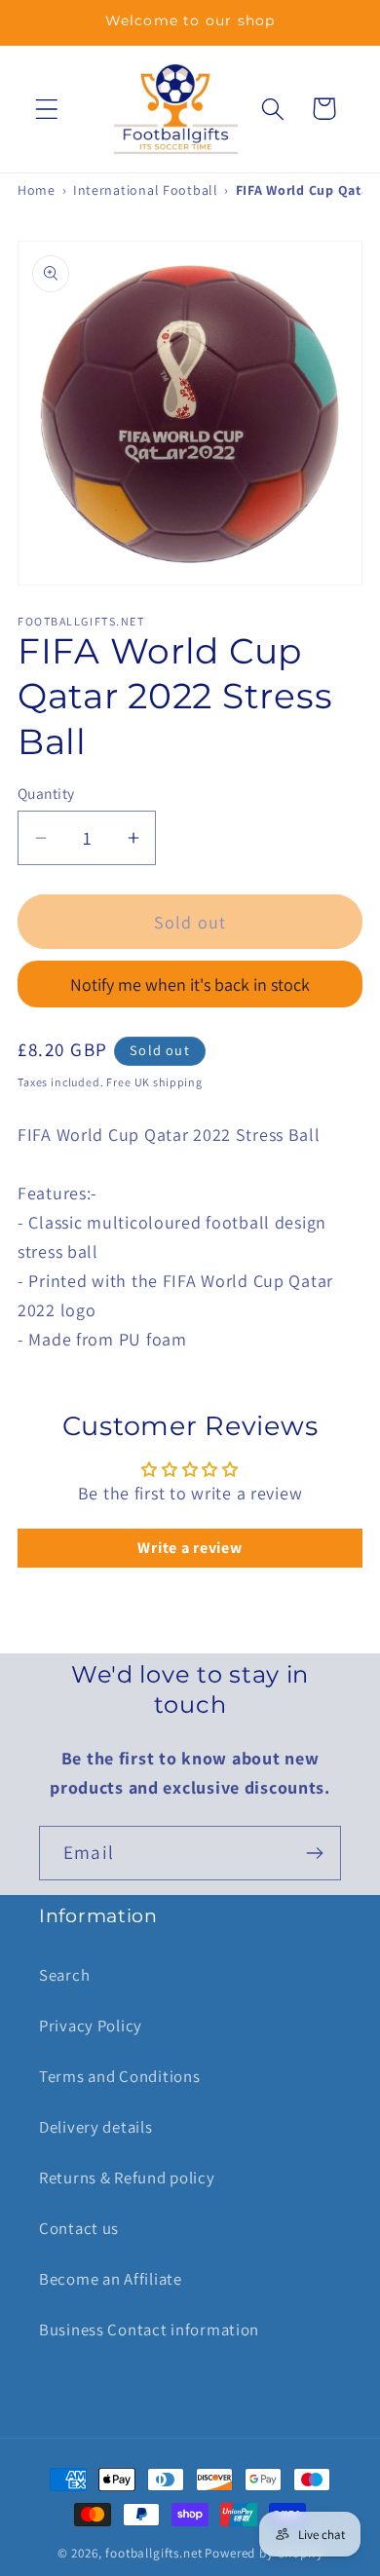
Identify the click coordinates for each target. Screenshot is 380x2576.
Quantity (46, 793)
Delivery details (96, 2127)
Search (64, 1975)
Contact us (79, 2228)
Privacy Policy (91, 2026)
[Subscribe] (314, 1853)
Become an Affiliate (111, 2279)
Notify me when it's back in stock (190, 985)
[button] (47, 109)
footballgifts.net (153, 2553)
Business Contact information (149, 2330)
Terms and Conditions (119, 2076)
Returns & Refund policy (127, 2178)
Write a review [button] (190, 1548)
